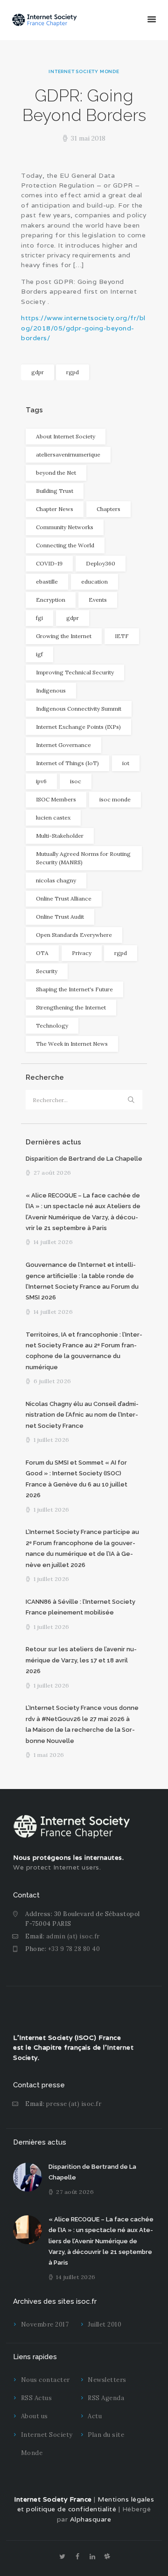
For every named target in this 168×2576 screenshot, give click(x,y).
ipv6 (41, 781)
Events (98, 600)
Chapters (108, 509)
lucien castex (53, 817)
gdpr (38, 372)
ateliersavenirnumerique (68, 454)
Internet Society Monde (84, 71)
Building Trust (55, 491)
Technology (52, 1026)
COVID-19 (49, 563)
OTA (42, 953)
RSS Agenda (106, 2398)
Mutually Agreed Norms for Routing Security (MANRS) (83, 858)
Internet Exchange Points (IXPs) (78, 727)
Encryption (51, 600)
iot (126, 763)
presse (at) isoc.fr (74, 2104)
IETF (122, 636)
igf (39, 654)
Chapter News (55, 509)
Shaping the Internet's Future (74, 989)
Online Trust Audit (60, 917)
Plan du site (106, 2435)
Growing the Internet (64, 636)
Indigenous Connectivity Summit (79, 709)
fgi (39, 618)
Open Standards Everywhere (74, 935)
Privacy (82, 953)
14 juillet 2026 (53, 1242)
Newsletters (107, 2380)
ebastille (47, 582)
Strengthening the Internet (71, 1007)
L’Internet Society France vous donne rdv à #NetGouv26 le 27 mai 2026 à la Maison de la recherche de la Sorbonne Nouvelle (82, 1724)
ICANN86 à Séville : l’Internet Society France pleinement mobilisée (80, 1607)
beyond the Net (56, 473)
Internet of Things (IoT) (67, 763)
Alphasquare (91, 2519)
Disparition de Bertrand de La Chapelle (84, 1159)
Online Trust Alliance (64, 898)
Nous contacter (45, 2380)
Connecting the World (65, 545)
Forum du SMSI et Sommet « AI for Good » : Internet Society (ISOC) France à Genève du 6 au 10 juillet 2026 (77, 1479)
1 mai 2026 (49, 1755)
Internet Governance (63, 745)
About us (35, 2416)
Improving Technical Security (75, 672)
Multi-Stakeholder (60, 836)
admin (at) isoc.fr (73, 1936)
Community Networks (65, 527)
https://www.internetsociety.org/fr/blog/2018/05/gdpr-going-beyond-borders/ (83, 328)
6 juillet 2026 (52, 1381)
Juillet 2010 (105, 2324)
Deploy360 (101, 563)
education (94, 582)
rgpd (73, 372)
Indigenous (51, 690)
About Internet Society (66, 436)
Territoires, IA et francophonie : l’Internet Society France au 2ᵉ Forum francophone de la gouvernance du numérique (84, 1351)
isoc (76, 781)
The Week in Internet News (72, 1044)
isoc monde (115, 799)
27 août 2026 (52, 1173)
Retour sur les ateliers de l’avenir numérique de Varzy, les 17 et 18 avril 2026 (81, 1660)
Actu (95, 2416)
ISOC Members (56, 799)
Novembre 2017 (45, 2324)
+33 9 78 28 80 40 (74, 1949)
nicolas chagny (56, 880)
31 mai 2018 (88, 138)
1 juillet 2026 (52, 1440)
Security (47, 971)
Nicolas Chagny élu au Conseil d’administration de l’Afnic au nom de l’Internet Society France (82, 1415)
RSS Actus (37, 2398)
